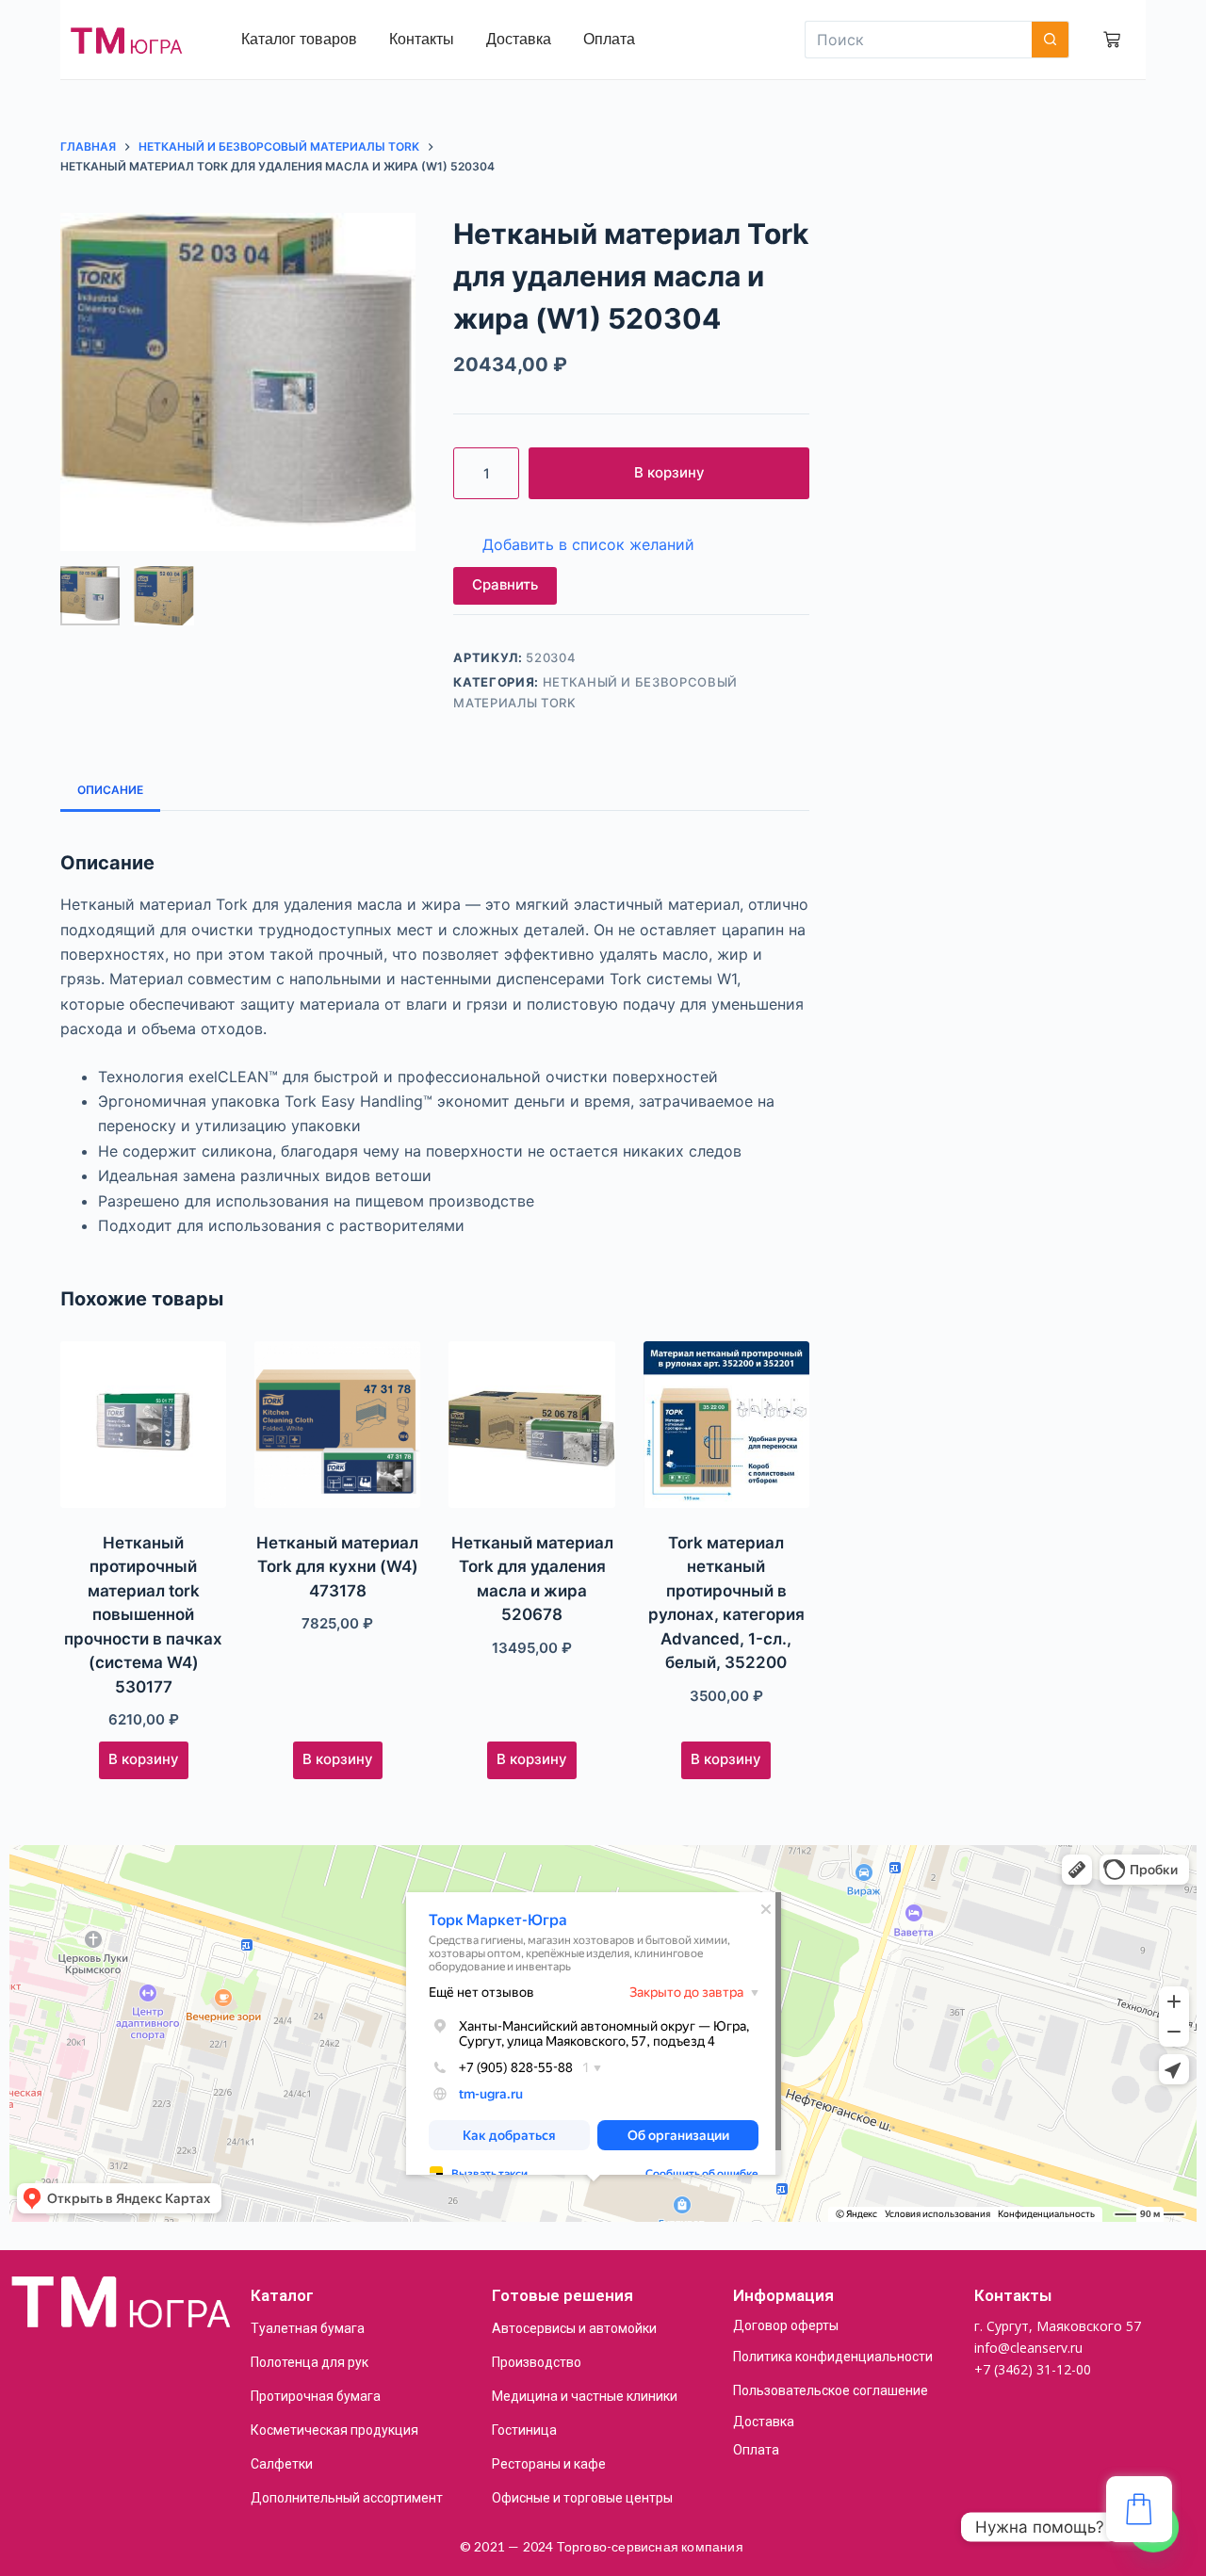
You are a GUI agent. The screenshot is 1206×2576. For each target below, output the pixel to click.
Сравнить (505, 584)
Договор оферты (786, 2325)
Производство (537, 2362)
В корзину (669, 472)
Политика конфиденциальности (833, 2357)
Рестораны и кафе (549, 2464)
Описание (110, 790)
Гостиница (524, 2430)
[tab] (110, 790)
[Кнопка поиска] (1051, 40)
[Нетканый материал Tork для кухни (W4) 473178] (337, 1424)
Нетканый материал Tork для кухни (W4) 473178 (337, 1567)
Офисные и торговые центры (582, 2498)
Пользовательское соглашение (831, 2390)
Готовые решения (562, 2295)
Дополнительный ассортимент (347, 2498)
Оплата (756, 2450)
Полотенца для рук (310, 2362)
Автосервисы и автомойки (574, 2328)
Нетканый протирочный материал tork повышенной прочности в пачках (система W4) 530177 (143, 1615)
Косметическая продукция (334, 2430)
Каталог (282, 2295)
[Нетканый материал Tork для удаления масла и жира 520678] (531, 1424)
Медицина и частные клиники (585, 2396)
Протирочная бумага (316, 2396)
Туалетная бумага (308, 2328)
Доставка (764, 2422)
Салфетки (282, 2464)
